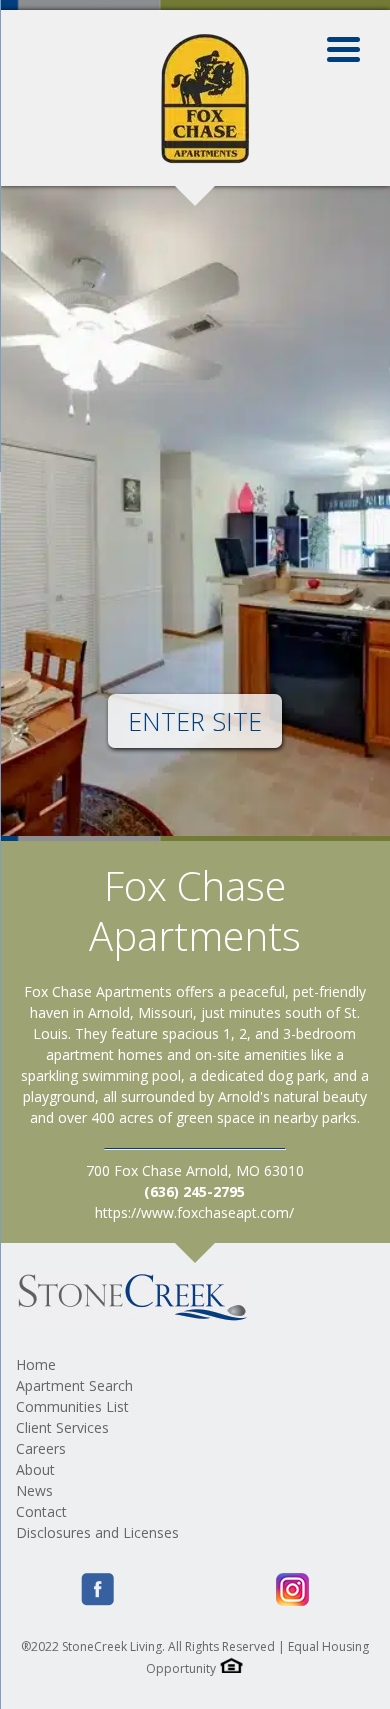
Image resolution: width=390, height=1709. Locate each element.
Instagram (292, 1589)
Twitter (136, 1589)
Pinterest (253, 1589)
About (35, 1469)
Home (36, 1364)
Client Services (62, 1427)
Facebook (97, 1589)
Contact (41, 1511)
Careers (41, 1448)
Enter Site (195, 721)
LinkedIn (175, 1589)
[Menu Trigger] (343, 47)
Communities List (72, 1406)
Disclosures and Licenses (97, 1532)
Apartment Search (74, 1385)
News (34, 1490)
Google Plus (214, 1589)
